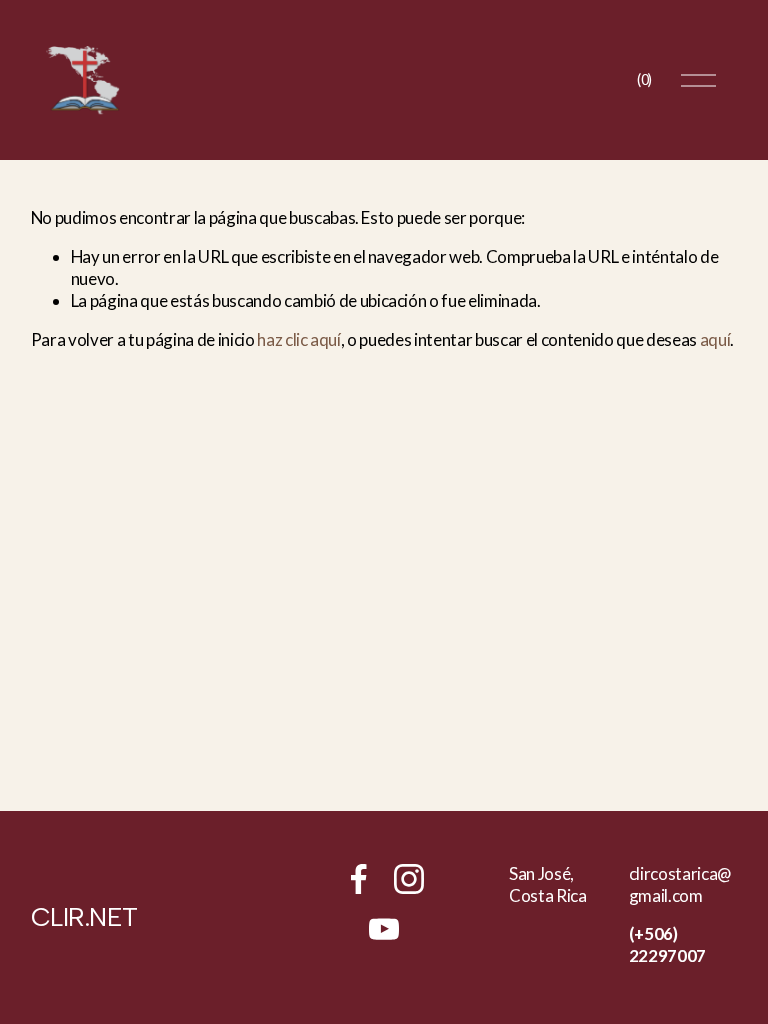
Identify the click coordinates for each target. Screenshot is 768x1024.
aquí (715, 339)
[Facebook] (359, 879)
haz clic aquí (299, 339)
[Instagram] (409, 879)
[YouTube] (384, 929)
